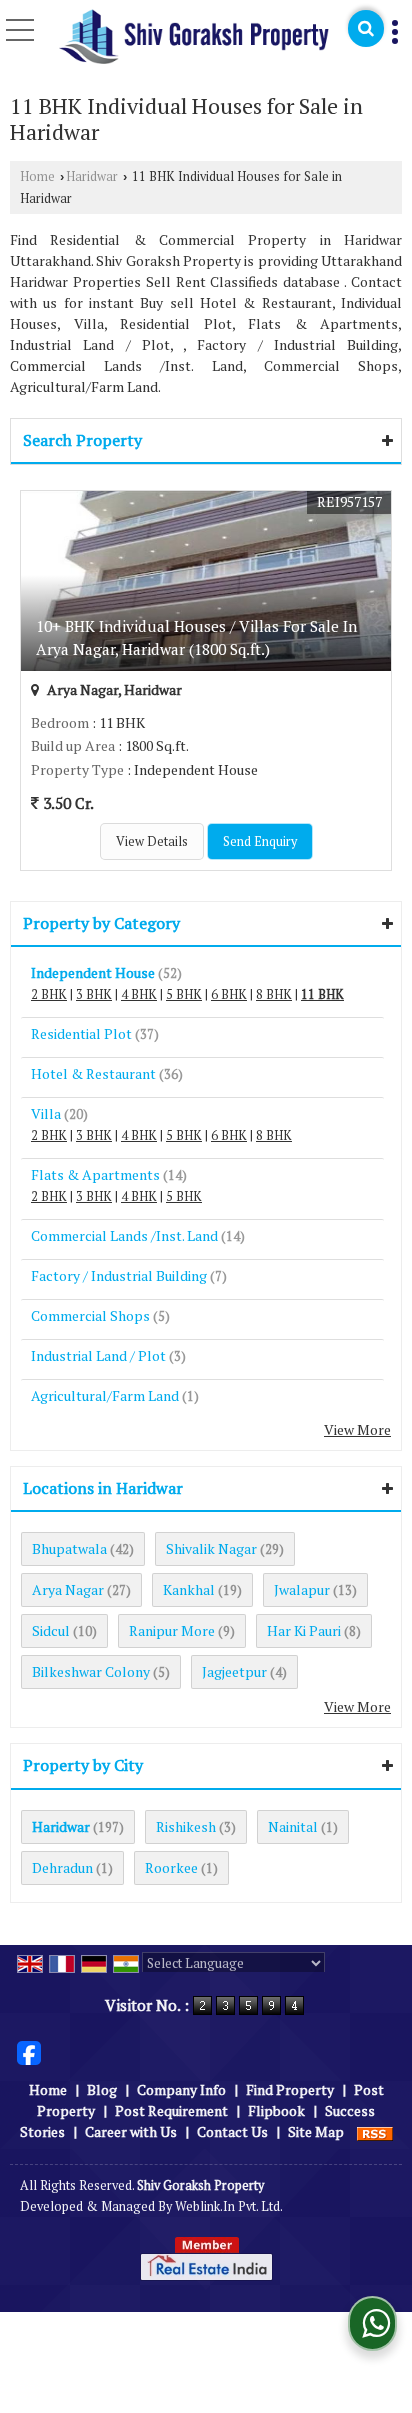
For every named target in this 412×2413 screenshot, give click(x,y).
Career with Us (131, 2131)
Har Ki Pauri (304, 1630)
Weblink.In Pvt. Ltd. (229, 2206)
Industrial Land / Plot (98, 1355)
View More (357, 1429)
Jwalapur (302, 1589)
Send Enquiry (260, 841)
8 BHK (274, 994)
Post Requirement (171, 2110)
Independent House (93, 972)
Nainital (293, 1826)
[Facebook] (29, 2051)
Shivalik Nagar (211, 1548)
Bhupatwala (69, 1548)
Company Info (181, 2089)
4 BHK (139, 994)
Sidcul (51, 1630)
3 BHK (94, 994)
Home (37, 176)
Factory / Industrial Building (119, 1275)
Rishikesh (186, 1826)
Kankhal (189, 1589)
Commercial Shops (90, 1315)
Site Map (316, 2131)
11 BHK (322, 994)
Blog (102, 2089)
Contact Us (232, 2131)
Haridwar (92, 176)
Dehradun (62, 1867)
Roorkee (171, 1867)
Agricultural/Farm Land (105, 1395)
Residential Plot (81, 1033)
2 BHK (49, 994)
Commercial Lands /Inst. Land (124, 1235)
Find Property (290, 2089)
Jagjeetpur (234, 1671)
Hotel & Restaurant (93, 1073)
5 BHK (184, 994)
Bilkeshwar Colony (91, 1671)
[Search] (366, 28)
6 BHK (229, 994)
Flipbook (276, 2110)
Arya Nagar (68, 1589)
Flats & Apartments (95, 1174)
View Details (152, 841)
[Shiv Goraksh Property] (194, 38)
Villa (46, 1113)
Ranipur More (172, 1630)
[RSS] (375, 2131)
